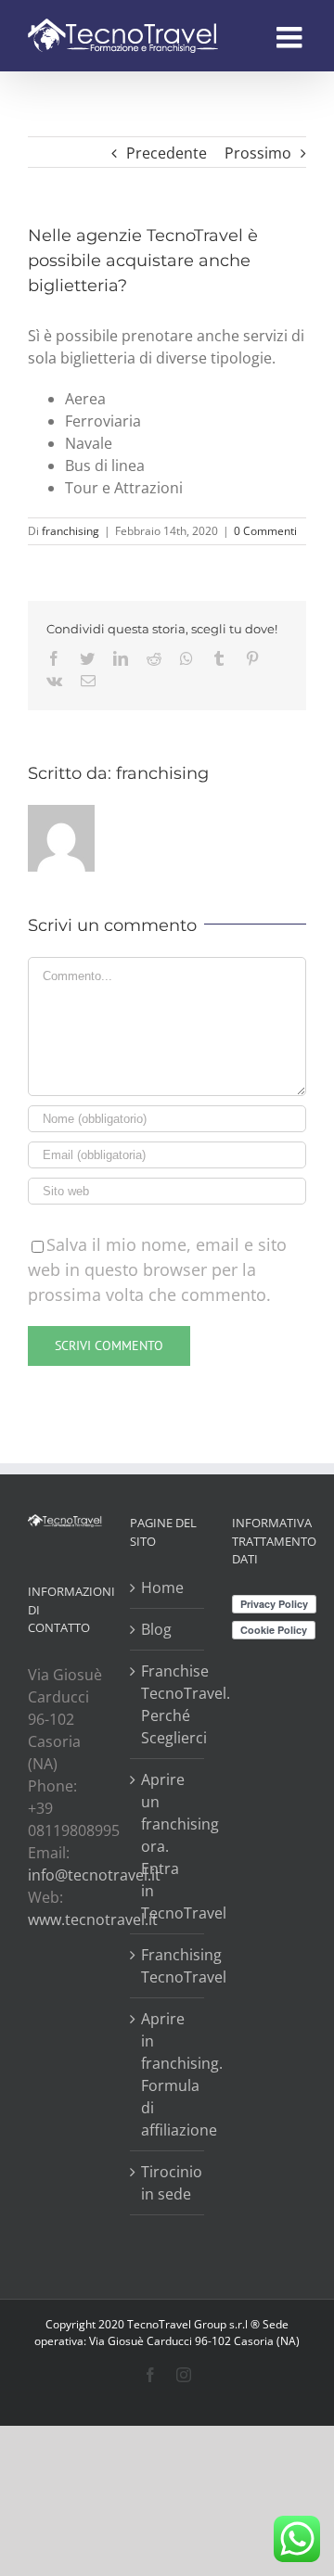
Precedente (167, 153)
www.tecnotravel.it (93, 1919)
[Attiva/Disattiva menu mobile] (291, 37)
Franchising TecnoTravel (168, 1966)
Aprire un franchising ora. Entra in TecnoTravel (168, 1846)
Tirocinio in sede (168, 2183)
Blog (156, 1629)
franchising (71, 531)
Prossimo (258, 153)
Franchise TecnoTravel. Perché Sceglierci (168, 1704)
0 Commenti (265, 531)
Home (162, 1588)
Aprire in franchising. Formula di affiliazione (168, 2074)
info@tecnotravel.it (94, 1875)
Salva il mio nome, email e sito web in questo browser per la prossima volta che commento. (157, 1269)
